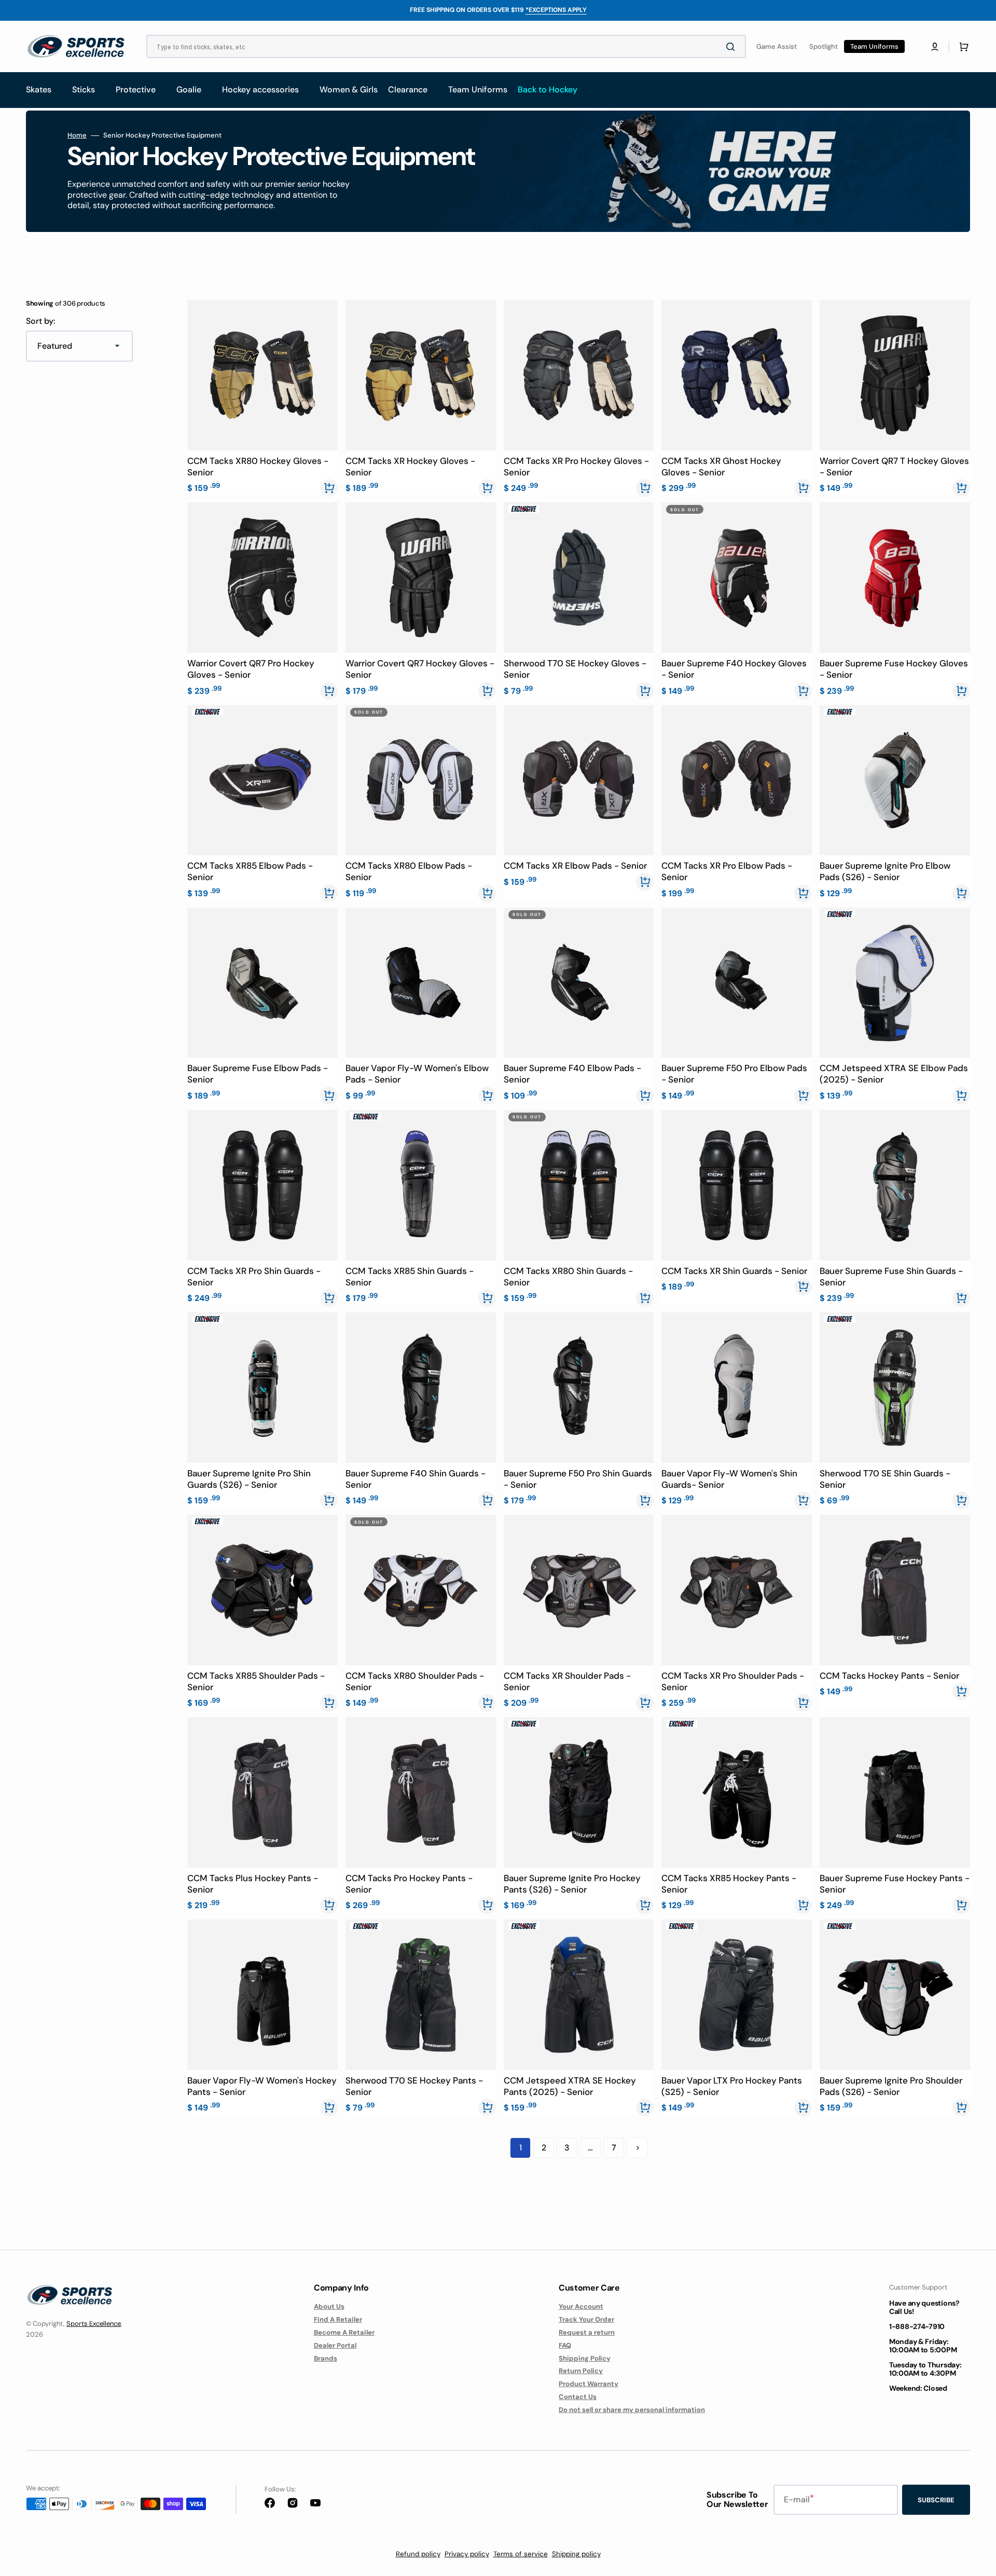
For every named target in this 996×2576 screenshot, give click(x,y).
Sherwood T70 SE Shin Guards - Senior (885, 1479)
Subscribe (936, 2500)
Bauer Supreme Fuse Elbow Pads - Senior (258, 1074)
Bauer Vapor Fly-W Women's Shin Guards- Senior (729, 1479)
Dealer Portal (335, 2345)
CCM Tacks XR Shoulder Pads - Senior (567, 1681)
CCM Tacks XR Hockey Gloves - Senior (410, 467)
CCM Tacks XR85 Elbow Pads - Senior (250, 871)
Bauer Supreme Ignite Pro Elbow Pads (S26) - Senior (885, 871)
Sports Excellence (94, 2324)
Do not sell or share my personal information (632, 2410)
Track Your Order (586, 2319)
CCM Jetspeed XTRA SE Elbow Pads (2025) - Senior (894, 1074)
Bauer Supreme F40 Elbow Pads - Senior (572, 1074)
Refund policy (418, 2554)
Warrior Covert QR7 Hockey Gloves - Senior (420, 669)
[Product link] (262, 397)
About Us (329, 2307)
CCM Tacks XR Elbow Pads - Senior (575, 866)
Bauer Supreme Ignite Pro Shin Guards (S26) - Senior (249, 1479)
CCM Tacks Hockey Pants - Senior (889, 1676)
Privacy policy (467, 2554)
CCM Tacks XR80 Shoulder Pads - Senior (415, 1681)
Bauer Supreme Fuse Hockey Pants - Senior (895, 1884)
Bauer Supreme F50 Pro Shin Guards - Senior (578, 1479)
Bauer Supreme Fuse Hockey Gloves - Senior (894, 669)
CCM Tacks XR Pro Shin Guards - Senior (254, 1277)
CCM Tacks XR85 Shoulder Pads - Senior (256, 1681)
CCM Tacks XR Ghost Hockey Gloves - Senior (721, 467)
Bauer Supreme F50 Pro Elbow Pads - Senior (734, 1074)
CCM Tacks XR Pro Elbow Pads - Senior (727, 871)
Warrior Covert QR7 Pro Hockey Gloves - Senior (251, 669)
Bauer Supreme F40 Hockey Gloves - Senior (734, 669)
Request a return (587, 2332)
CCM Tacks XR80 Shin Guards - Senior (568, 1277)
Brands (326, 2358)
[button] (935, 47)
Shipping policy (576, 2554)
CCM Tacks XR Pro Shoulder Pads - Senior (733, 1681)
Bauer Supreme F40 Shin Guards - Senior (416, 1479)
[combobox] (446, 46)
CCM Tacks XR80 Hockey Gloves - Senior (258, 467)
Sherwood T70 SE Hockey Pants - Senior (414, 2086)
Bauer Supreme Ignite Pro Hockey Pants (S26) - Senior (572, 1884)
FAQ (565, 2345)
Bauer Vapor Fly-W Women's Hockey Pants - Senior (262, 2086)
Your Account (581, 2307)
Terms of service (521, 2554)
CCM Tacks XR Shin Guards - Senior (734, 1271)
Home (77, 135)
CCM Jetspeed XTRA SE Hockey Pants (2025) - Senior (570, 2086)
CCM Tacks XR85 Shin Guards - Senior (410, 1277)
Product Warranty (589, 2384)
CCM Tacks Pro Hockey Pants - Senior (409, 1884)
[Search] (732, 47)
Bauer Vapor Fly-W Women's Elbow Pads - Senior (417, 1074)
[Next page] (637, 2148)
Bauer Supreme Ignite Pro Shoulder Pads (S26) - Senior (891, 2086)
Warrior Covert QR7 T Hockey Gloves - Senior (894, 467)
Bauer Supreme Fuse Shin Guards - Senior (891, 1277)
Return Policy (581, 2371)
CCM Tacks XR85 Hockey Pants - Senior (729, 1884)
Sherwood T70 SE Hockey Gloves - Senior (575, 669)
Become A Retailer (344, 2332)
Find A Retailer (338, 2319)
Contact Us (578, 2397)
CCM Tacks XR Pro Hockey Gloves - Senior (576, 467)
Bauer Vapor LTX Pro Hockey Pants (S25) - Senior (732, 2086)
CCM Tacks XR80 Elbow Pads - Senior (409, 871)
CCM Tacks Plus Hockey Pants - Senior (253, 1884)
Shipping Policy (585, 2358)
